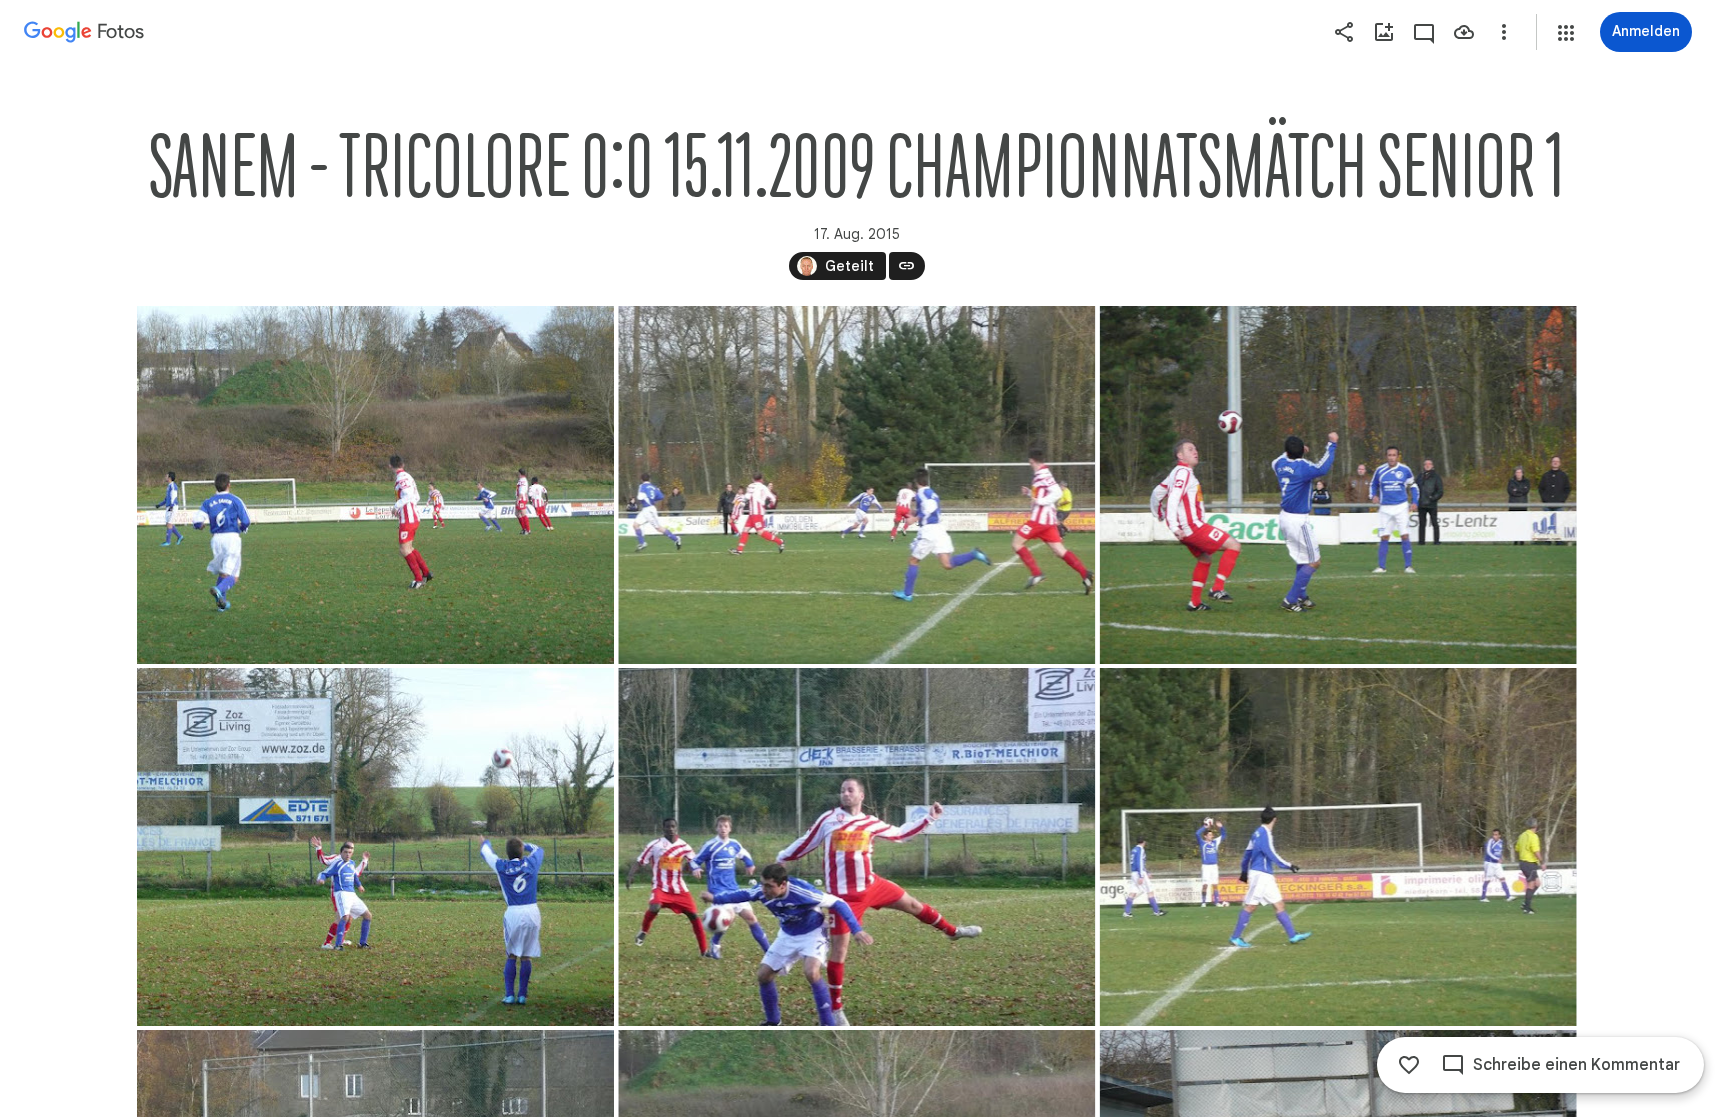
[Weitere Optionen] (1504, 32)
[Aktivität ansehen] (1424, 32)
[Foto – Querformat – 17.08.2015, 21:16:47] (1337, 485)
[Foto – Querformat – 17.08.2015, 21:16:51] (375, 847)
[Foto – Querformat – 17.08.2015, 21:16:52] (856, 847)
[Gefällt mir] (1409, 1065)
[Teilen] (1344, 32)
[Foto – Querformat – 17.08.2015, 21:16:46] (375, 485)
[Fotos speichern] (1464, 32)
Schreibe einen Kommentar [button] (1576, 1065)
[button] (1566, 33)
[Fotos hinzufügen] (1384, 32)
